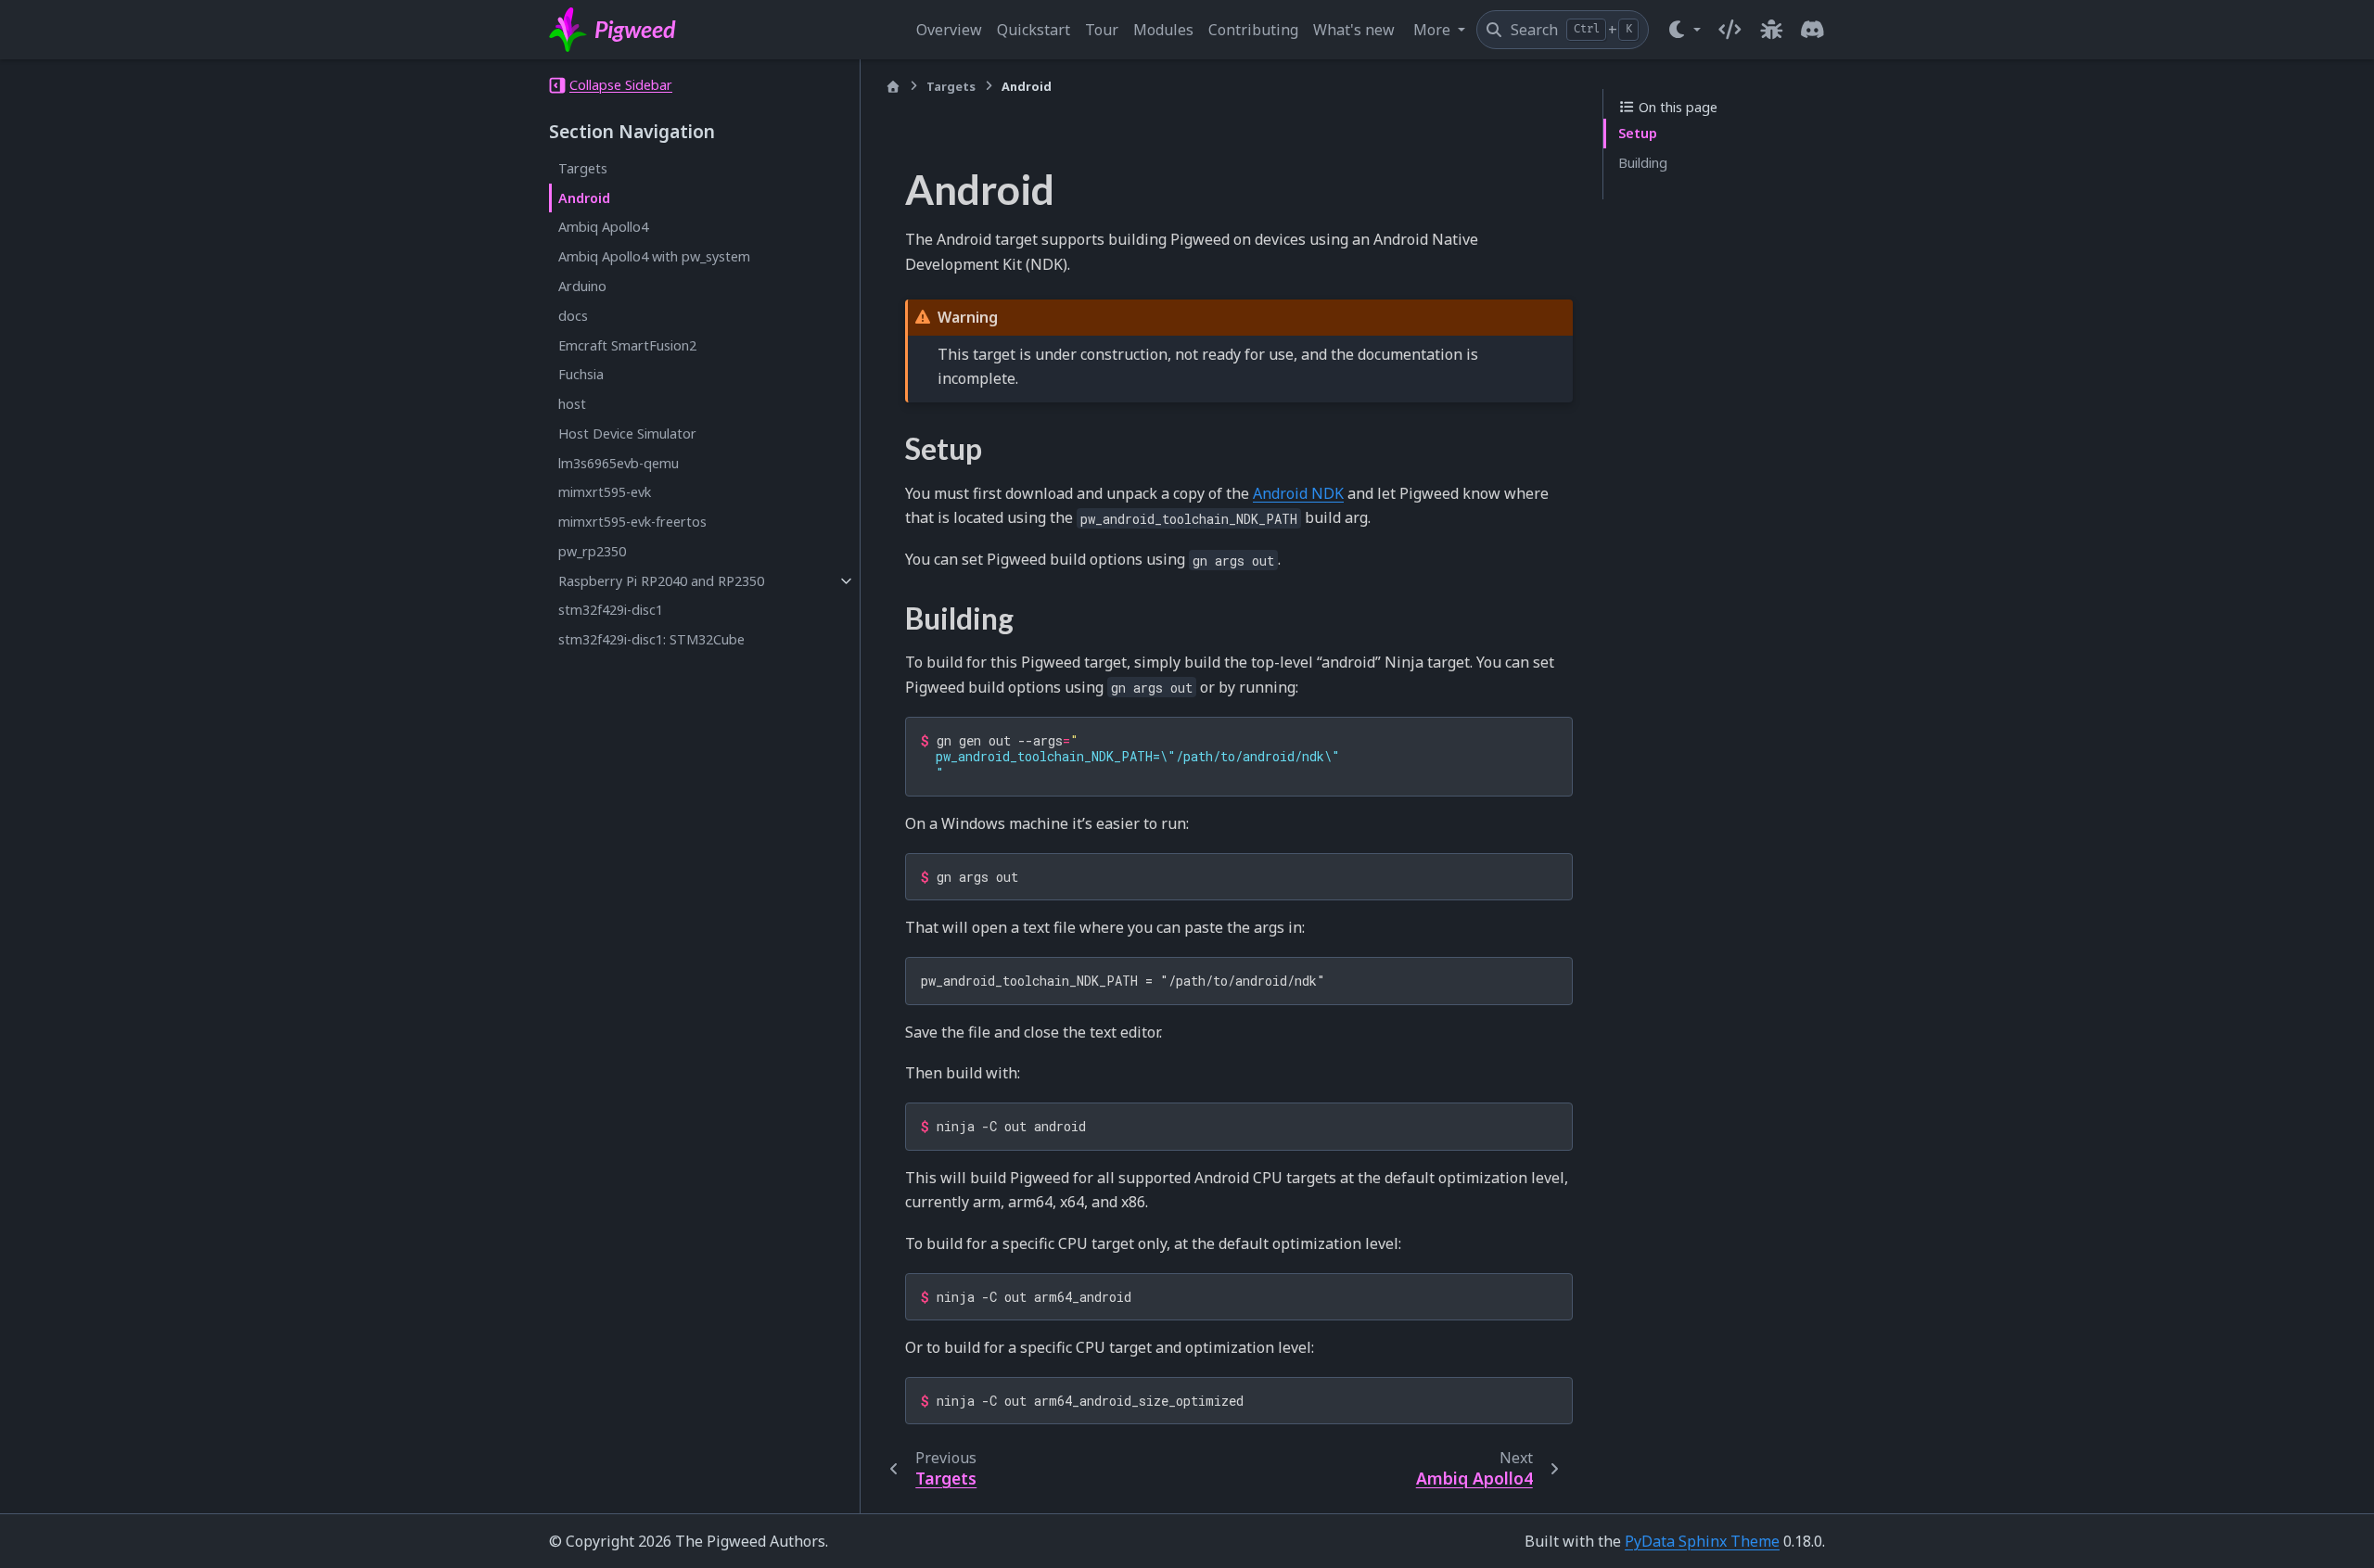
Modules (1163, 30)
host (572, 404)
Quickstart (1034, 30)
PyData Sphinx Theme (1702, 1541)
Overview (949, 30)
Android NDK (1298, 493)
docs (573, 316)
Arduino (582, 286)
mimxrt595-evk (605, 492)
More (1434, 30)
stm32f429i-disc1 (611, 610)
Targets (583, 168)
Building (1643, 163)
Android (584, 198)
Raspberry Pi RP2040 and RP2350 (661, 581)
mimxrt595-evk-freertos (632, 522)
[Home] (893, 87)
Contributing (1253, 30)
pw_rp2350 (592, 551)
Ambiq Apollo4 (603, 227)
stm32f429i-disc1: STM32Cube (651, 639)
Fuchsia (581, 374)
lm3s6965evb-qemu (619, 463)
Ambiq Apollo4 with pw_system (654, 256)
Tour (1102, 30)
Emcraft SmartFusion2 (627, 344)
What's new (1354, 30)
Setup (1638, 133)
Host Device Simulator (627, 433)
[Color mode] (1684, 30)
